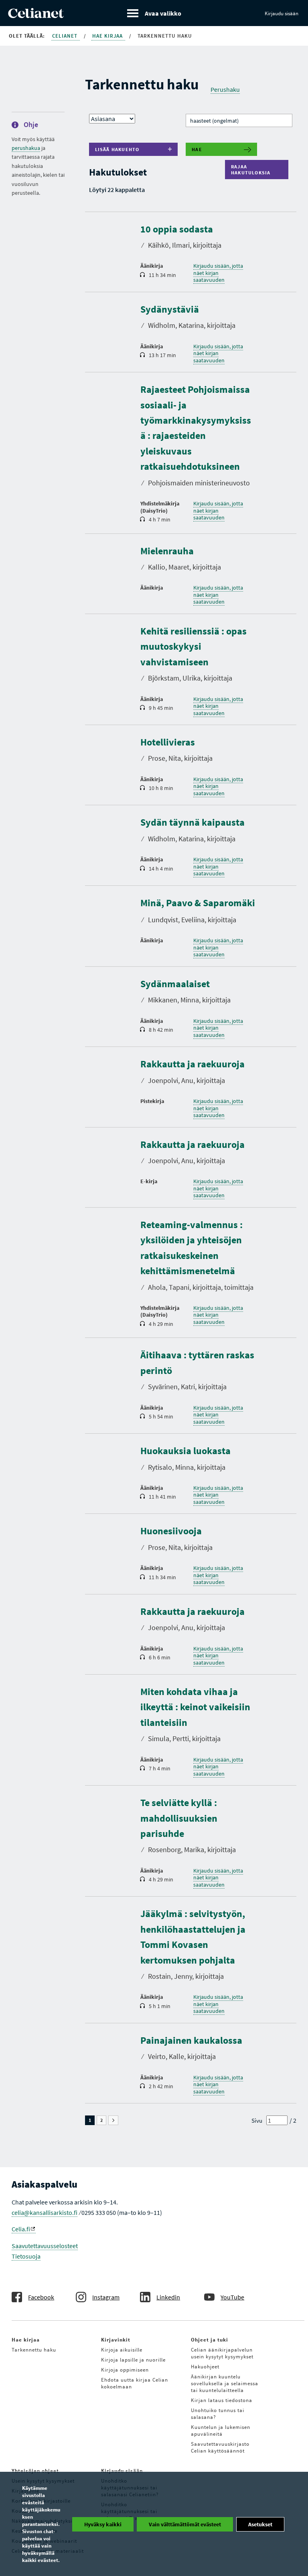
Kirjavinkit (116, 2340)
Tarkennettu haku (34, 2350)
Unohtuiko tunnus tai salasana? (218, 2414)
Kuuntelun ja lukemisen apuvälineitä (221, 2431)
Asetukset (260, 2524)
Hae (197, 149)
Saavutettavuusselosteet (45, 2246)
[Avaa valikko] (154, 13)
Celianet (66, 36)
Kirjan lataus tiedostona (222, 2400)
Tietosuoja (26, 2256)
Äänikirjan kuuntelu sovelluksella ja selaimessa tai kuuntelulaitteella (225, 2383)
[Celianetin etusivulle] (36, 16)
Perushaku (225, 89)
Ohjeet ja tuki (210, 2340)
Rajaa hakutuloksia (253, 170)
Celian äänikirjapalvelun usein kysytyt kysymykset (222, 2353)
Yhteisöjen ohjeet (35, 2471)
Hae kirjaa (108, 36)
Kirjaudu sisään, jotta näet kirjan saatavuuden (218, 273)
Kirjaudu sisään (282, 13)
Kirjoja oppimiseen (125, 2370)
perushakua (26, 148)
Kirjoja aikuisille (122, 2350)
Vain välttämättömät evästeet (185, 2524)
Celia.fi (21, 2229)
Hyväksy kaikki (103, 2524)
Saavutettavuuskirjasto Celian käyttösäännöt (220, 2447)
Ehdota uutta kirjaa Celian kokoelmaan (135, 2383)
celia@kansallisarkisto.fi (45, 2212)
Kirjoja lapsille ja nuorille (133, 2360)
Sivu (257, 2120)
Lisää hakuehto (117, 149)
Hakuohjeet (205, 2367)
